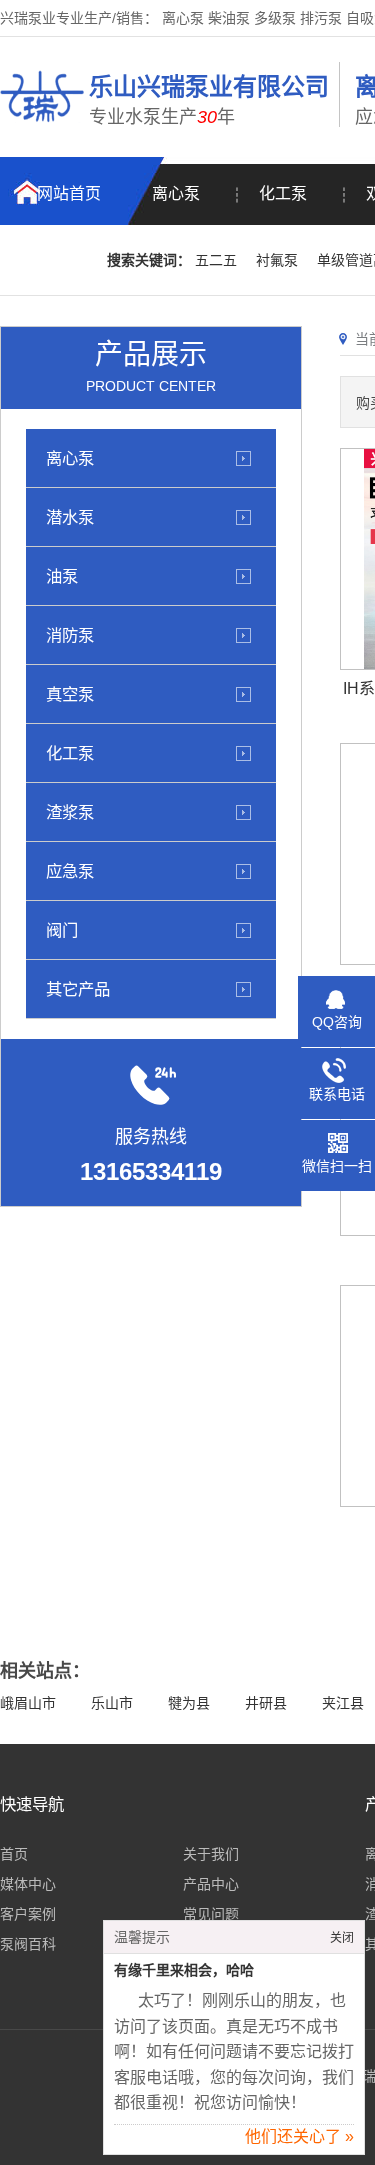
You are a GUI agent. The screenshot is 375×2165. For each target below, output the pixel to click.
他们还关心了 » (299, 2136)
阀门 (62, 930)
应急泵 (70, 871)
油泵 (62, 576)
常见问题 (211, 1914)
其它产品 (78, 989)
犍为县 (189, 1703)
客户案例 (28, 1914)
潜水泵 (70, 517)
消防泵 (70, 635)
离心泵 (176, 193)
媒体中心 (28, 1884)
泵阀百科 (28, 1944)
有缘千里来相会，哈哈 (184, 1970)
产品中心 (211, 1884)
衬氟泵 (277, 260)
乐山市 (112, 1703)
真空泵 (70, 694)
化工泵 (283, 193)
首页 (14, 1854)
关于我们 (211, 1854)
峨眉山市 (28, 1703)
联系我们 (54, 260)
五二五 (216, 260)
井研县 (266, 1703)
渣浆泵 (70, 812)
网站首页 (69, 193)
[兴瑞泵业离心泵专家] (42, 125)
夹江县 (343, 1703)
